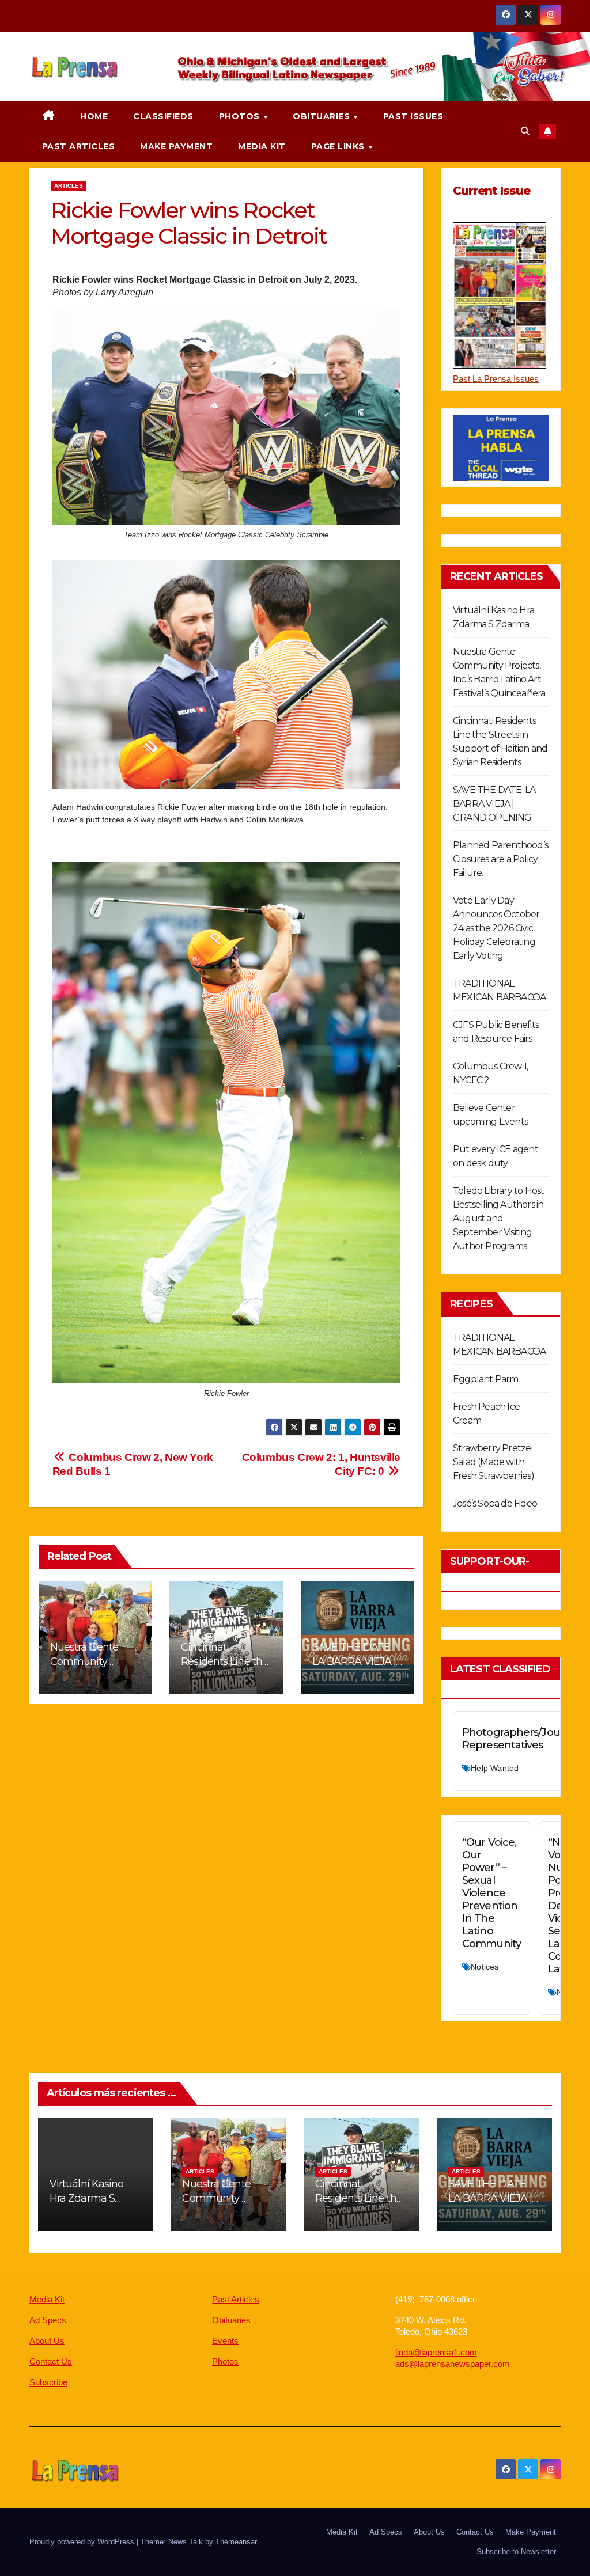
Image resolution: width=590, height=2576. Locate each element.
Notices (485, 1967)
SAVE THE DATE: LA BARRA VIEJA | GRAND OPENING (355, 1661)
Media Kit (262, 146)
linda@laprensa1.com (436, 2352)
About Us (47, 2341)
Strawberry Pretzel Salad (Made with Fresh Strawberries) (493, 1462)
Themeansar (236, 2542)
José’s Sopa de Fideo (495, 1503)
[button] (525, 131)
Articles (69, 186)
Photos (241, 116)
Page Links (339, 146)
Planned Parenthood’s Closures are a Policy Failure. (500, 859)
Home (94, 116)
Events (225, 2341)
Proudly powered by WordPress (83, 2542)
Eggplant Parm (486, 1379)
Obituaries (323, 116)
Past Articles (79, 146)
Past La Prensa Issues (496, 379)
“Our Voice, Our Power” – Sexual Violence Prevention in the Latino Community (491, 1893)
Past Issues (413, 116)
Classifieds (163, 116)
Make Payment (176, 146)
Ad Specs (48, 2320)
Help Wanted (495, 1768)
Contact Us (51, 2361)
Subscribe (48, 2382)
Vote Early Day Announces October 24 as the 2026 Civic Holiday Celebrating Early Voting (496, 928)
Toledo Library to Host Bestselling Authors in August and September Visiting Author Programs (498, 1218)
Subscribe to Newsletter (516, 2552)
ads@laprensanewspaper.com (453, 2364)
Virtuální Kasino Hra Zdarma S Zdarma (87, 2198)
